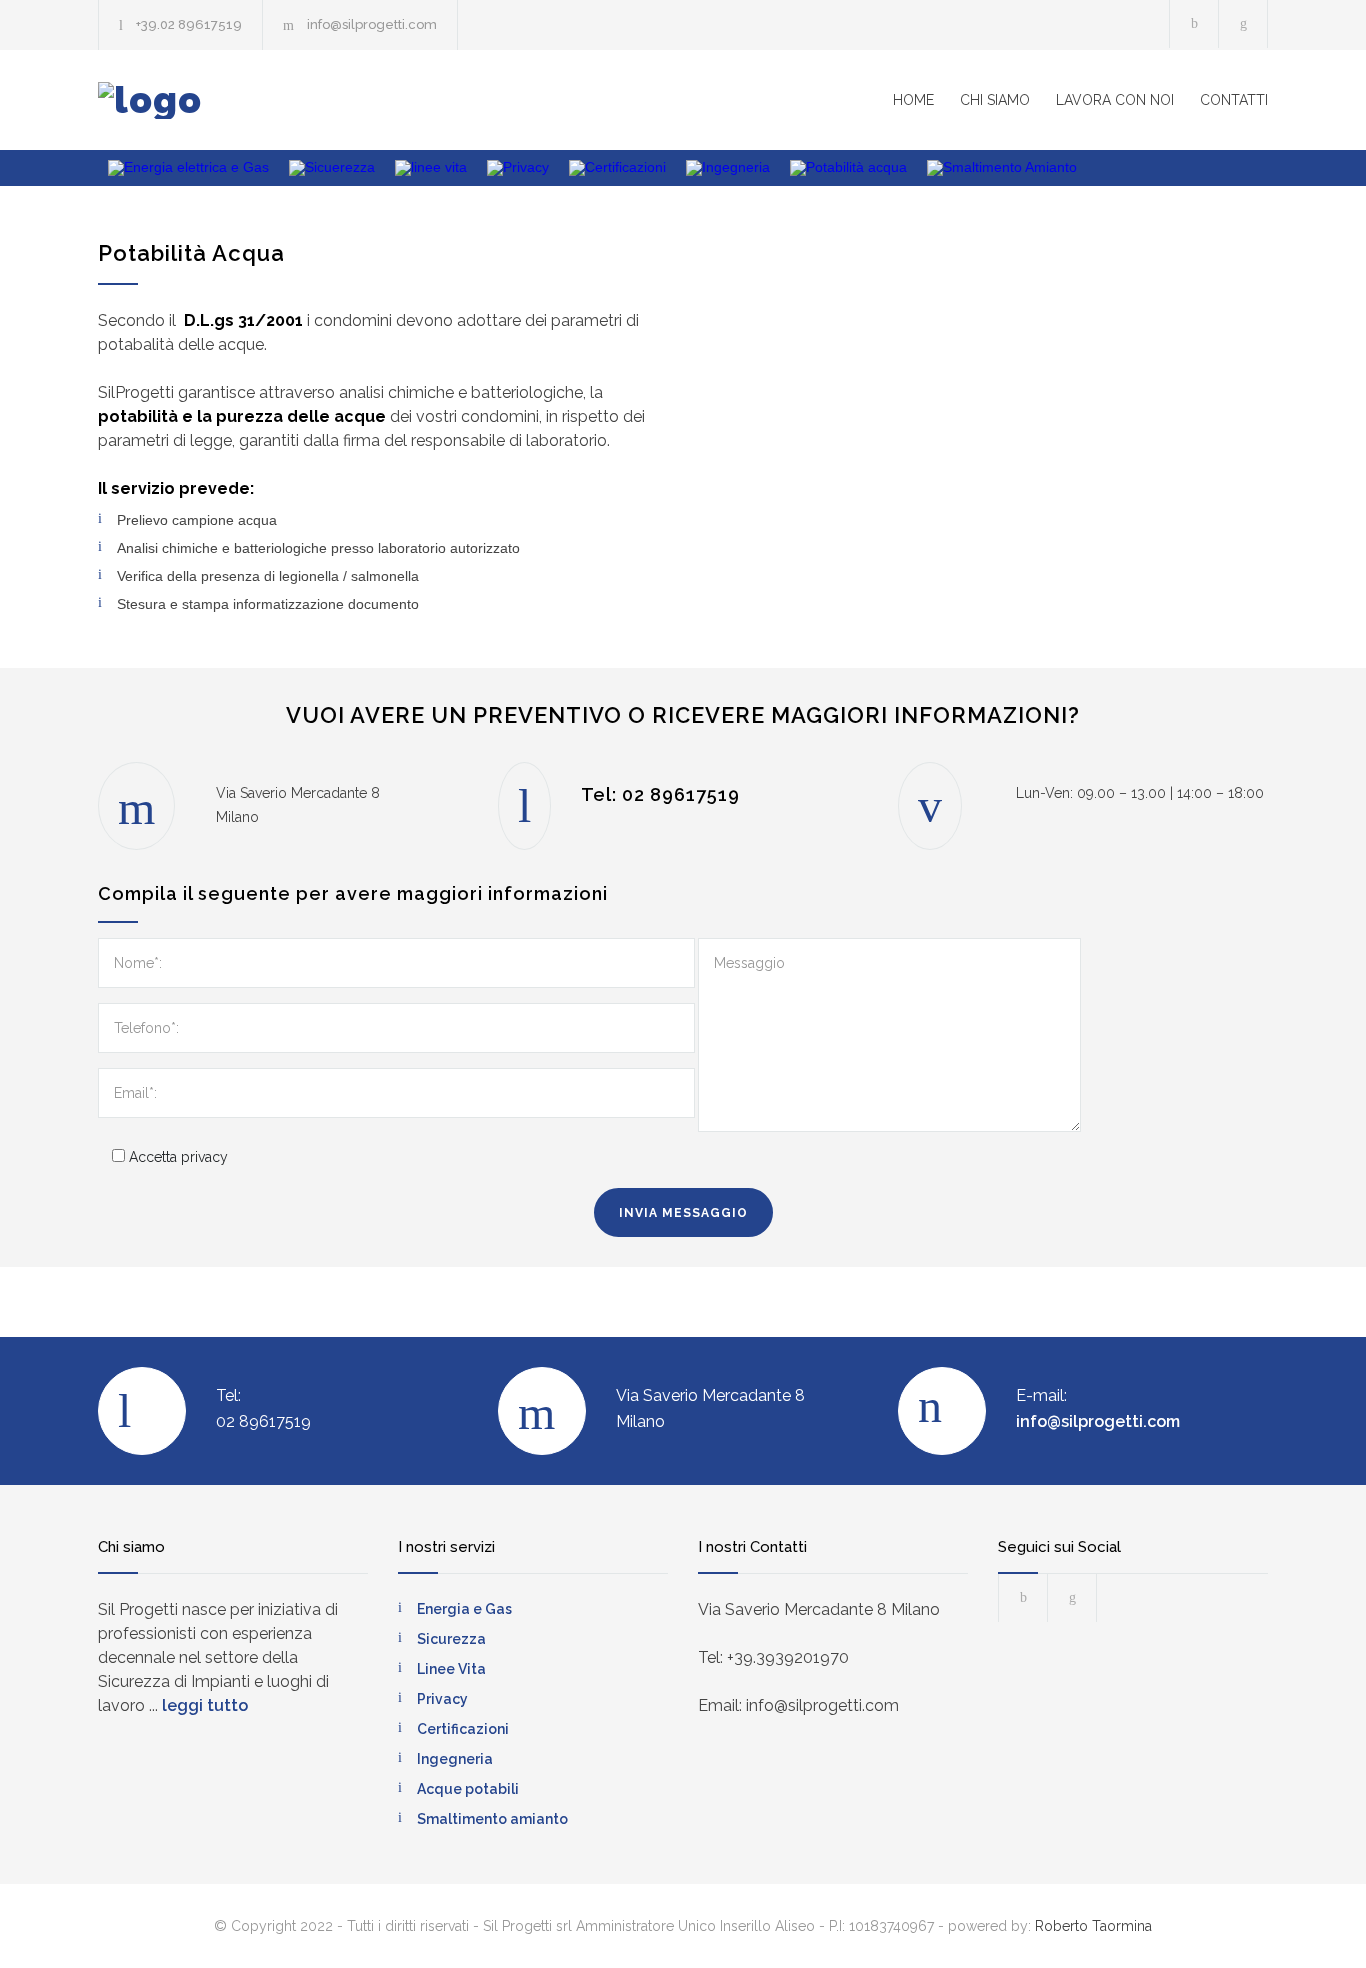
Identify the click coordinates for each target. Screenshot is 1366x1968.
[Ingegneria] (728, 168)
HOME (913, 100)
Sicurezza (451, 1639)
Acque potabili (468, 1789)
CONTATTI (1234, 100)
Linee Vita (451, 1669)
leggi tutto (205, 1705)
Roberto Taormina (1093, 1926)
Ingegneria (455, 1759)
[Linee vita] (431, 168)
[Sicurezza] (332, 168)
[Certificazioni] (617, 168)
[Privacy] (518, 168)
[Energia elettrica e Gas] (188, 168)
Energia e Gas (464, 1609)
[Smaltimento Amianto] (1002, 168)
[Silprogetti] (283, 100)
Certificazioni (463, 1729)
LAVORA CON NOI (1115, 100)
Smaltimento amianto (492, 1819)
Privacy (442, 1699)
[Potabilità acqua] (848, 168)
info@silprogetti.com (372, 24)
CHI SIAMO (995, 100)
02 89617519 (681, 794)
